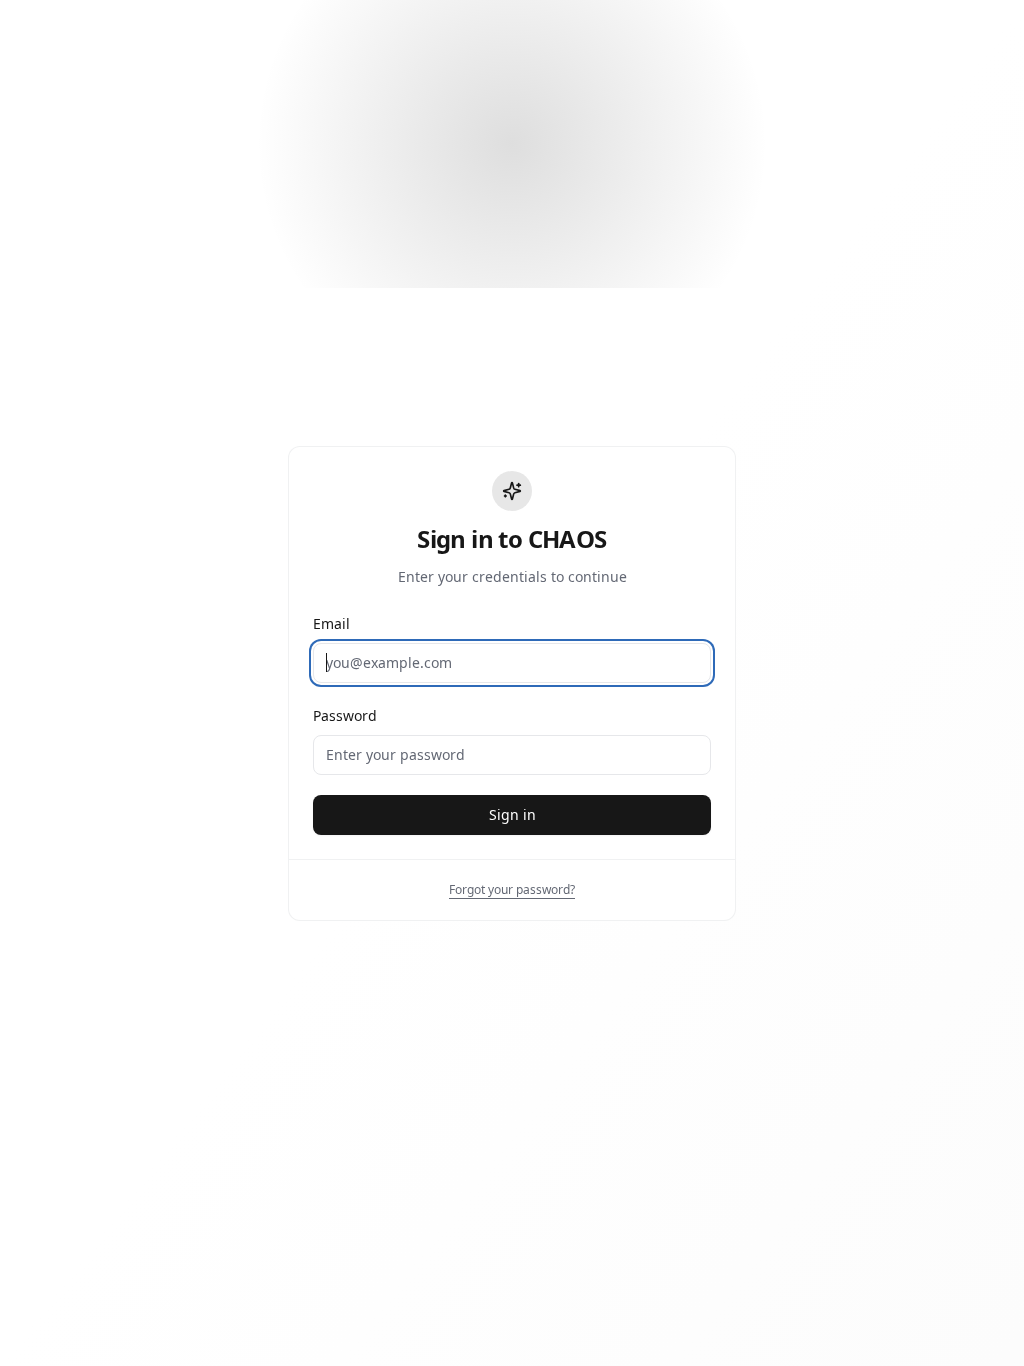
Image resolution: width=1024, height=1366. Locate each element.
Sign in (512, 814)
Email (331, 623)
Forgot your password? (512, 889)
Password (345, 715)
